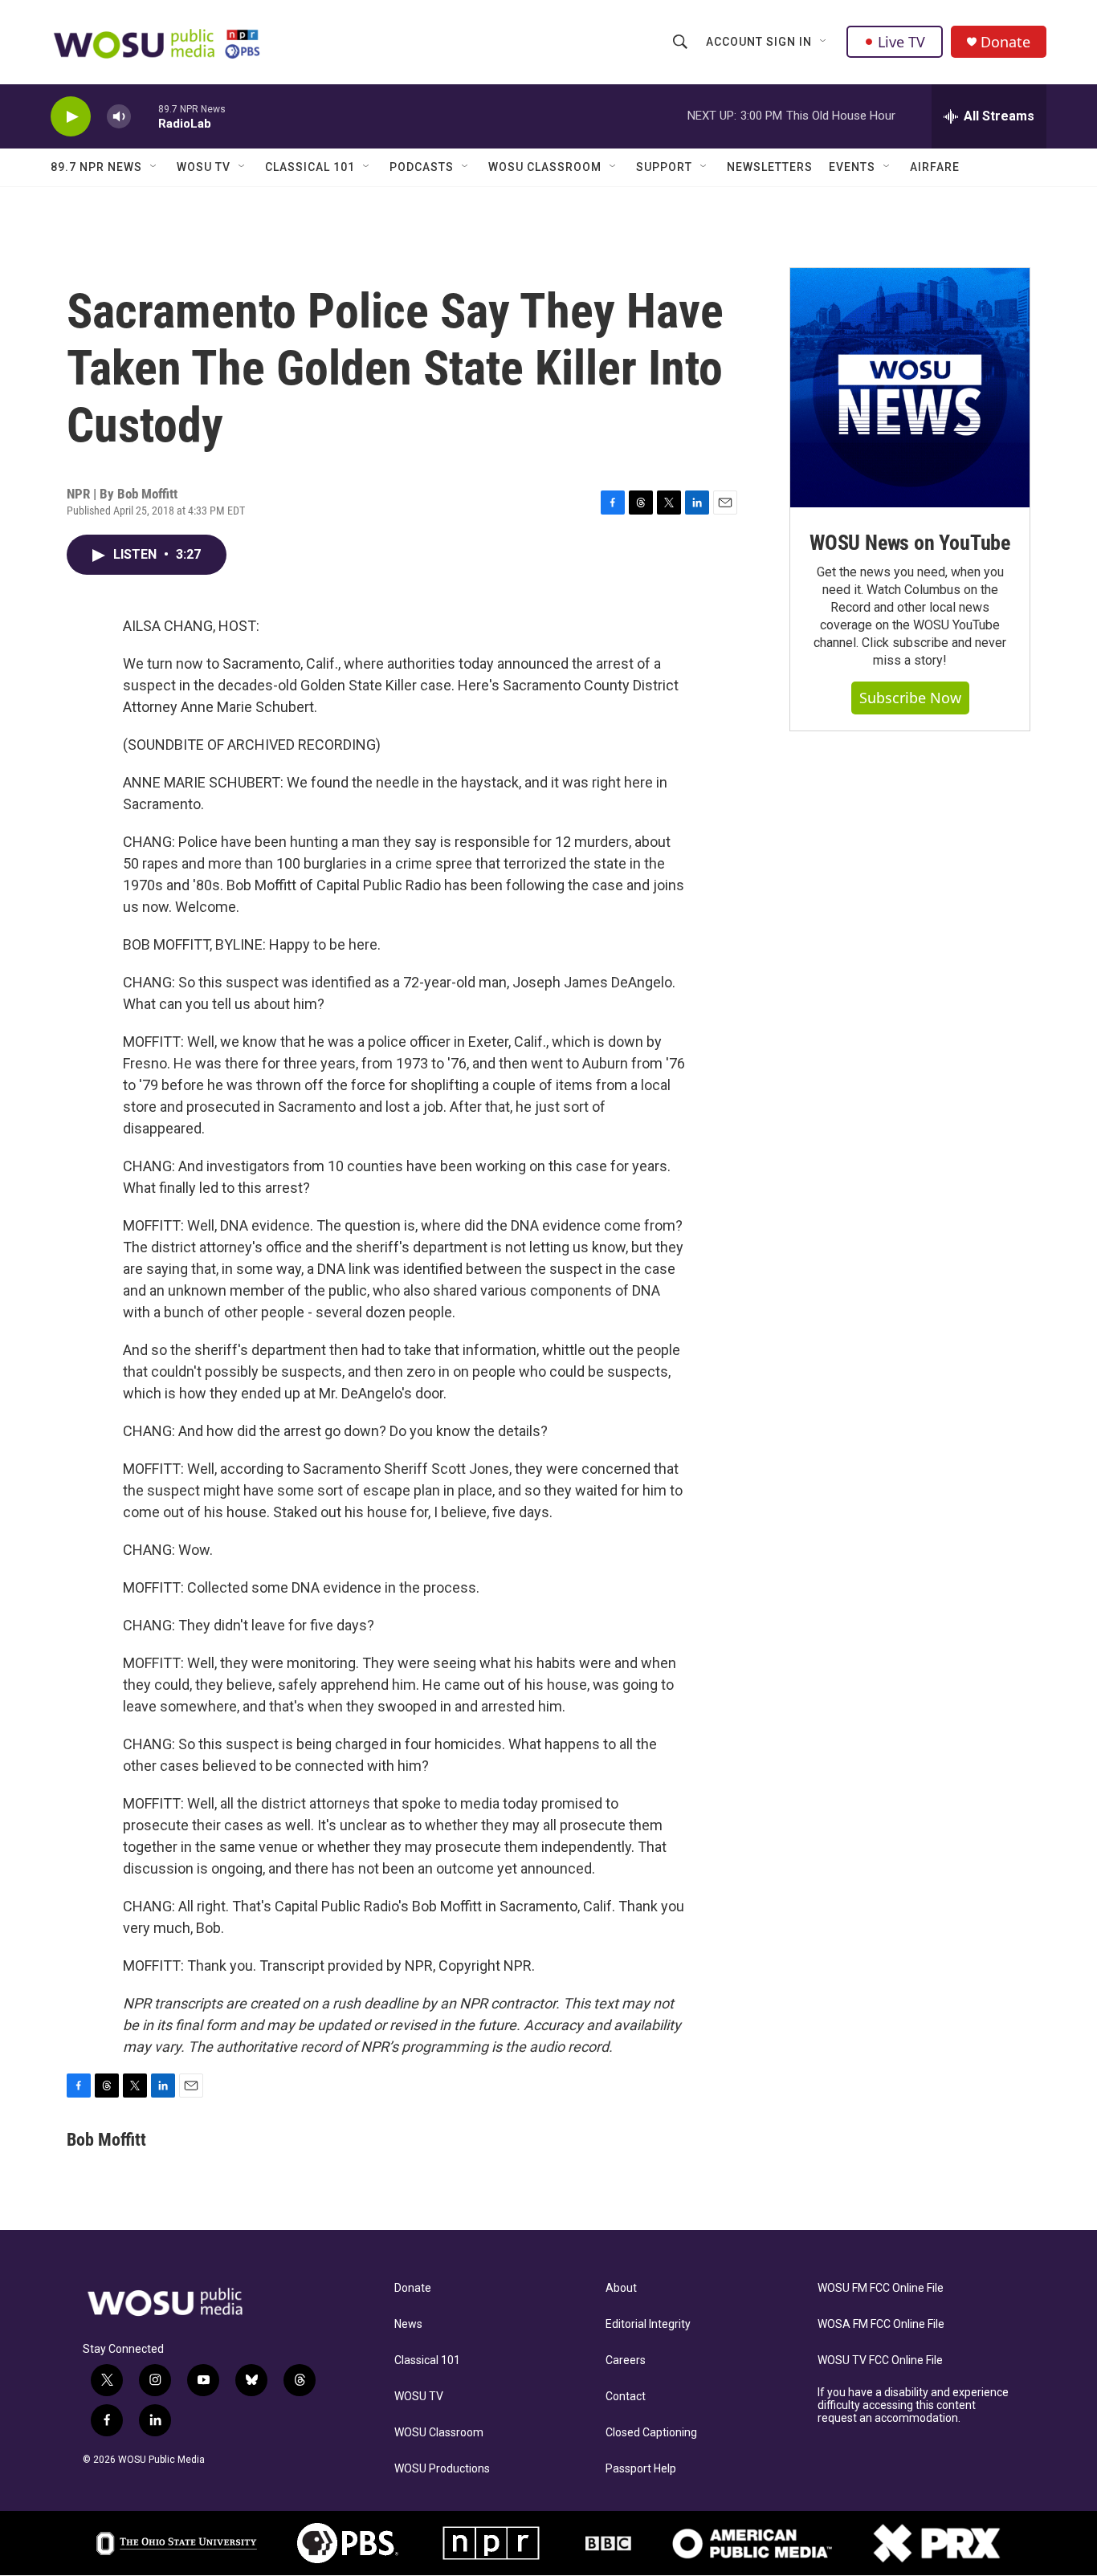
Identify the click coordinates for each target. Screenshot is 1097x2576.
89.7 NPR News (96, 167)
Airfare (935, 167)
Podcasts (422, 167)
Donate (1005, 42)
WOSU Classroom (545, 167)
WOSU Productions (442, 2469)
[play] (71, 117)
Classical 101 (310, 167)
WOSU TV (204, 167)
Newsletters (770, 167)
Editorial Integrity (648, 2324)
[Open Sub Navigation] (824, 42)
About (621, 2288)
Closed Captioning (651, 2433)
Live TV (901, 42)
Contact (626, 2397)
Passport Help (641, 2469)
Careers (626, 2360)
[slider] (145, 116)
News (408, 2324)
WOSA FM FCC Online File (881, 2324)
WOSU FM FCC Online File (881, 2288)
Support (664, 167)
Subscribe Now (910, 698)
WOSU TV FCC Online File (880, 2360)
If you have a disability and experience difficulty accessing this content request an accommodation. (913, 2405)
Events (852, 167)
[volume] (119, 117)
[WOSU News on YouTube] (910, 388)
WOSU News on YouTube (910, 543)
